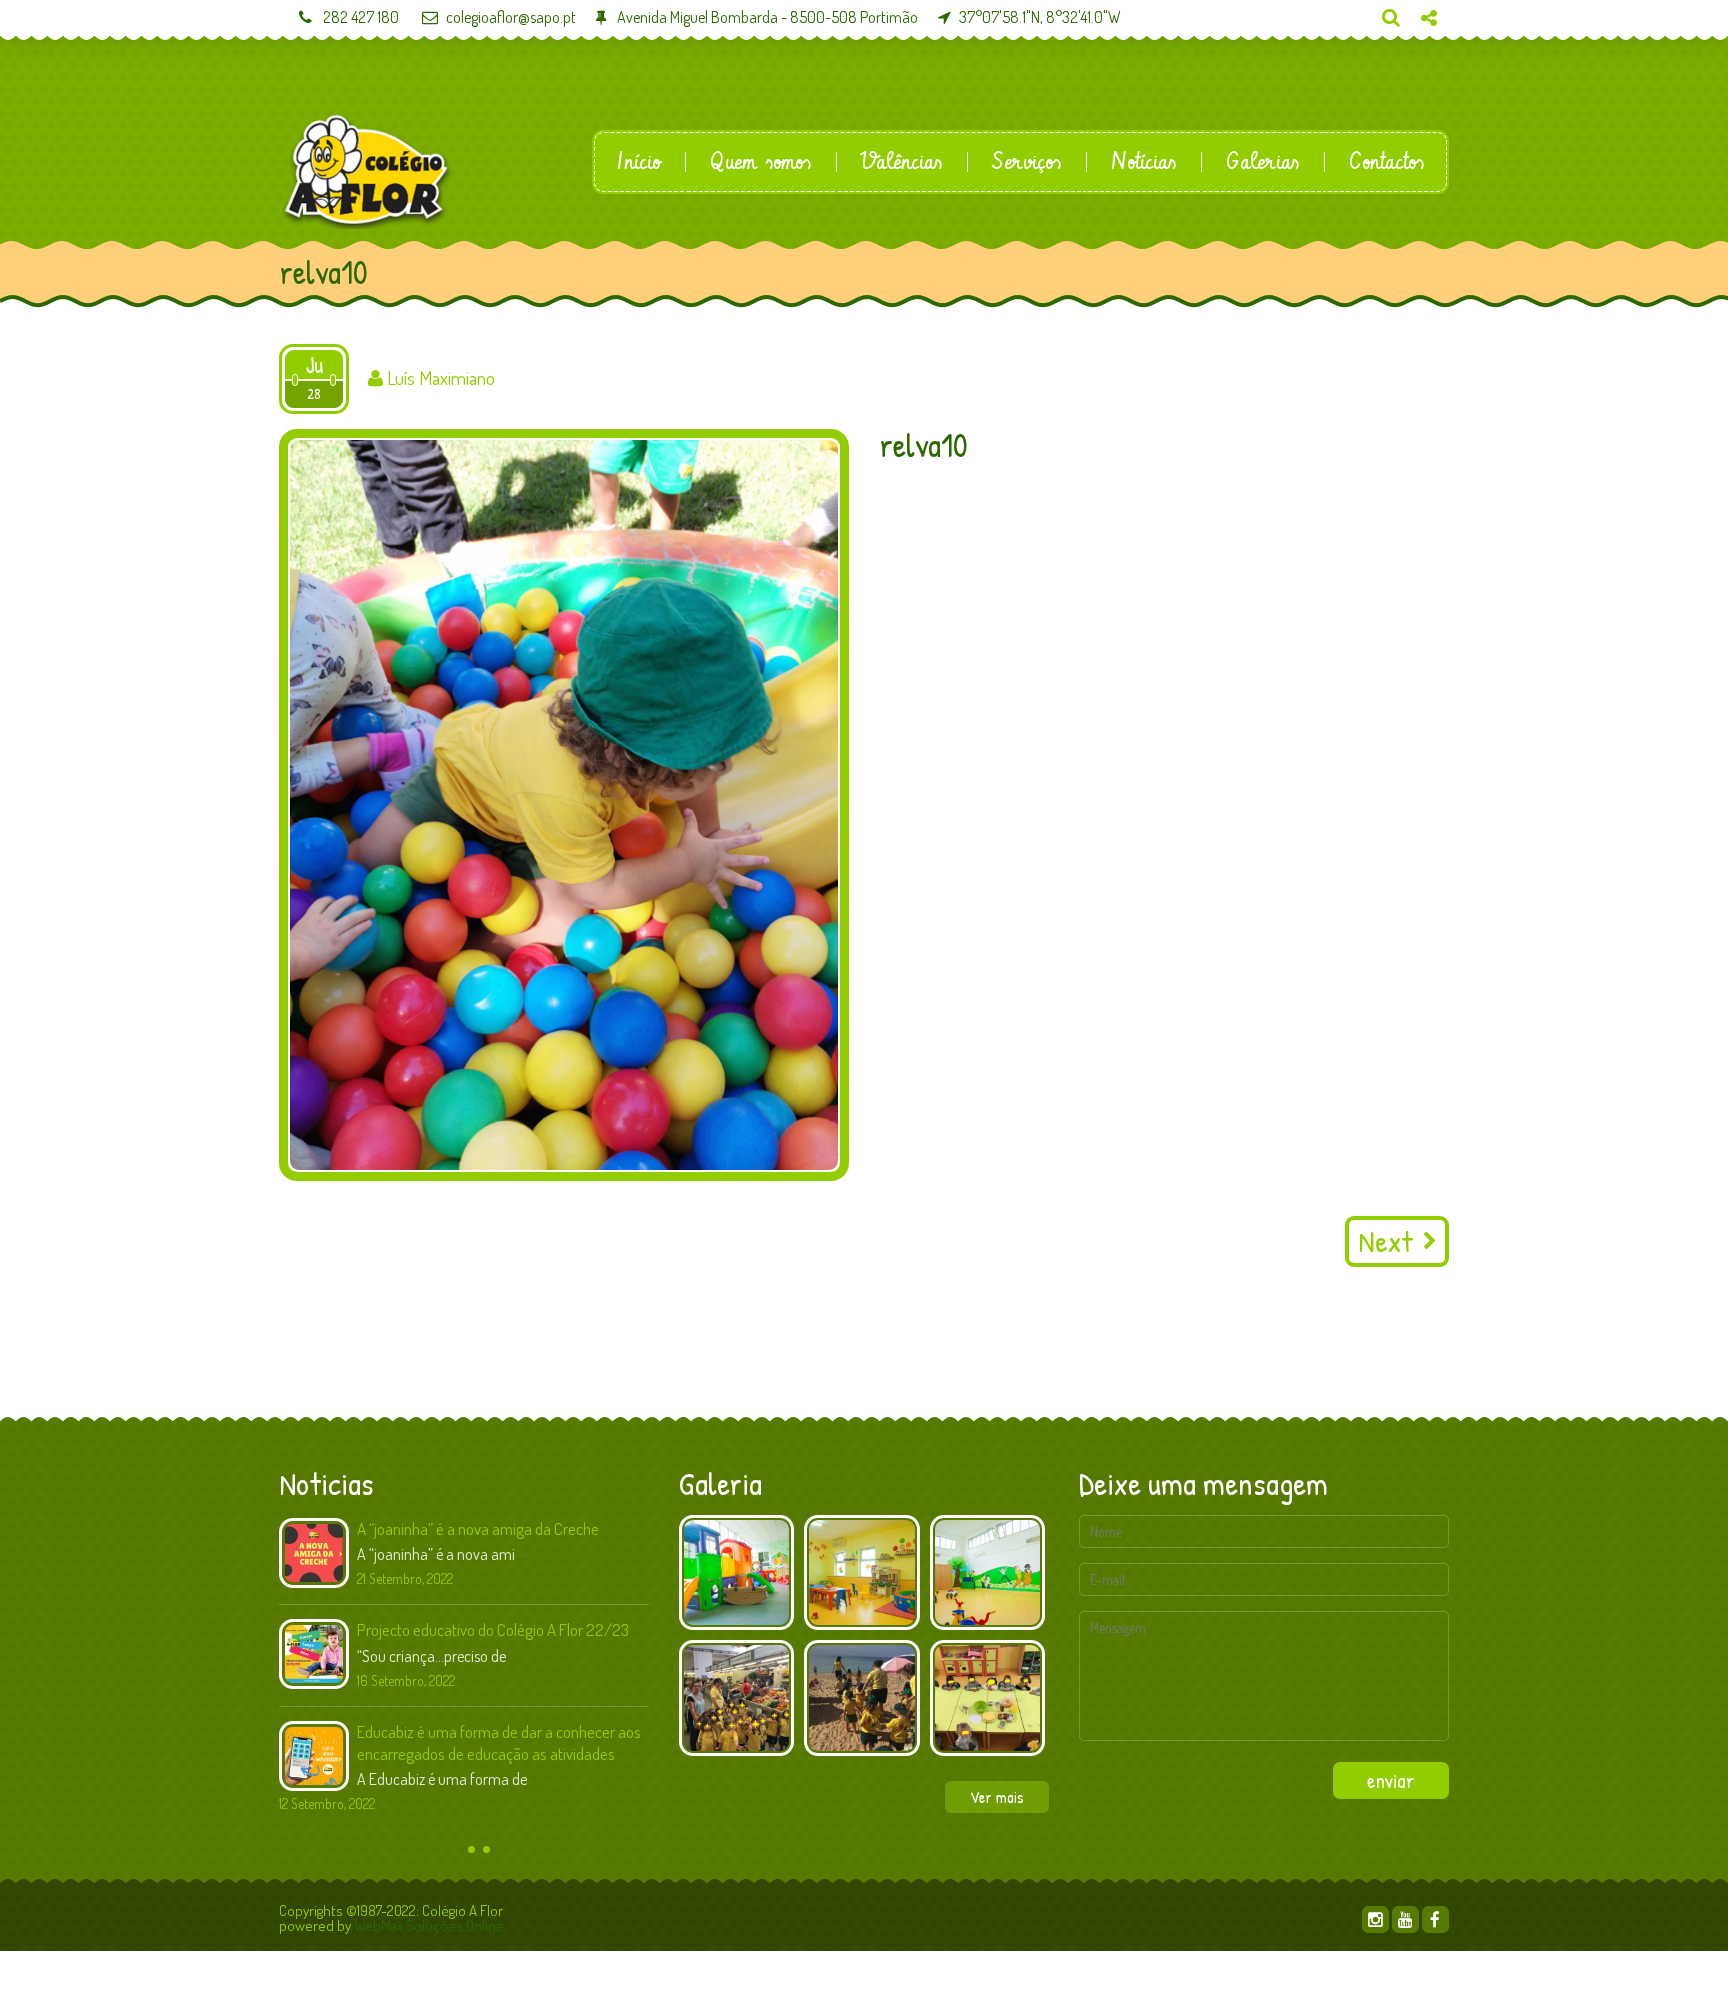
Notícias (1143, 162)
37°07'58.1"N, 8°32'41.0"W (1040, 17)
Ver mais (997, 1797)
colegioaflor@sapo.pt (511, 17)
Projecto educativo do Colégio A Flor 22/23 (493, 1629)
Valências (901, 162)
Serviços (1026, 162)
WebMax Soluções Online (429, 1925)
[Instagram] (1375, 1919)
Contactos (1386, 162)
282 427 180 (359, 17)
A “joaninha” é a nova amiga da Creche (478, 1528)
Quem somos (760, 162)
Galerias (1262, 162)
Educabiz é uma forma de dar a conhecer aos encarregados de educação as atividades (499, 1742)
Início (638, 162)
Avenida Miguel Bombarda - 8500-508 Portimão (766, 17)
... (522, 1554)
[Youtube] (1405, 1919)
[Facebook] (1435, 1919)
